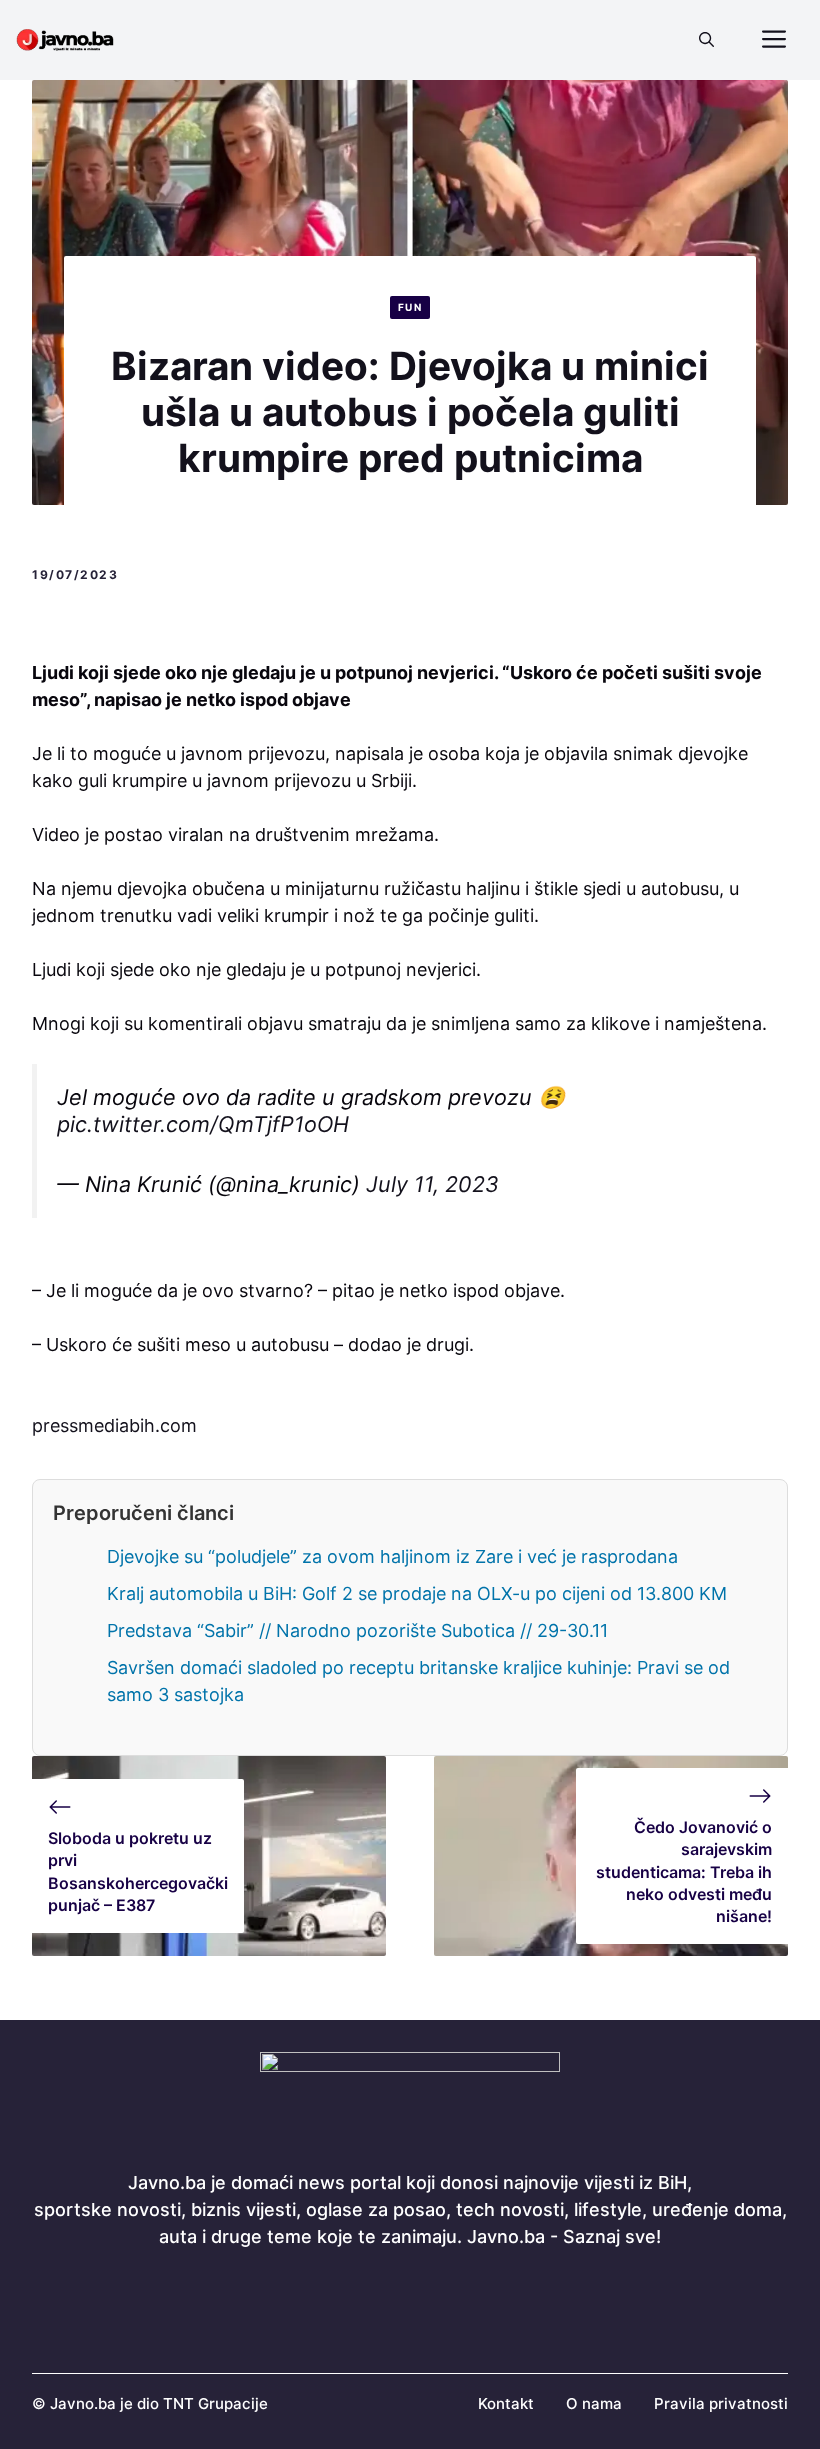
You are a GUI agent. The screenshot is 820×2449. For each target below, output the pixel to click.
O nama (594, 2403)
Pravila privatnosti (721, 2403)
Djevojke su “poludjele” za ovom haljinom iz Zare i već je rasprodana (392, 1556)
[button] (706, 40)
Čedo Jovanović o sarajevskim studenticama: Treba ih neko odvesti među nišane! (684, 1872)
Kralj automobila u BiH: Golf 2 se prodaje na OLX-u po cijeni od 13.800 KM (417, 1593)
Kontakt (506, 2403)
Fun (410, 307)
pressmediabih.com (114, 1425)
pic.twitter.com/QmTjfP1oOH (203, 1124)
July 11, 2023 (432, 1184)
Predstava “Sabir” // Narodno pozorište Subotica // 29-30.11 (357, 1630)
